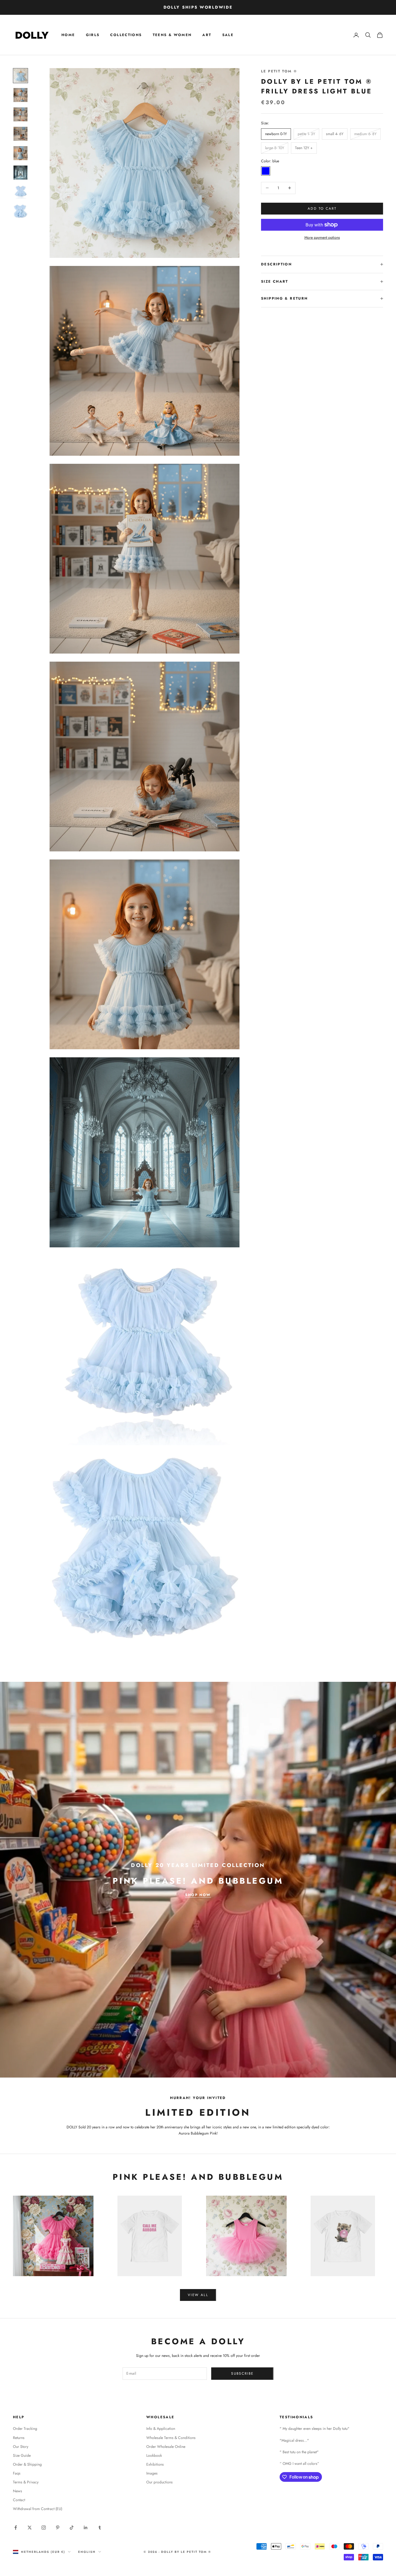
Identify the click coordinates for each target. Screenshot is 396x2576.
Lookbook (154, 2455)
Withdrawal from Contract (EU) (38, 2509)
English (87, 2552)
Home (68, 35)
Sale (228, 35)
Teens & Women (172, 35)
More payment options (322, 237)
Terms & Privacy (26, 2482)
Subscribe (242, 2373)
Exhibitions (155, 2464)
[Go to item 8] (20, 211)
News (18, 2491)
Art (207, 35)
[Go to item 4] (20, 134)
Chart (281, 281)
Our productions (159, 2482)
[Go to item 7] (20, 192)
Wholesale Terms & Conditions (171, 2438)
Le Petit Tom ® (279, 71)
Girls (93, 35)
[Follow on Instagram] (44, 2528)
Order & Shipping (27, 2464)
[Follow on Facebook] (16, 2528)
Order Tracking (25, 2428)
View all (198, 2295)
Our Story (21, 2447)
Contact (19, 2500)
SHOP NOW (198, 1895)
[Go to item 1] (20, 76)
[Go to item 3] (20, 114)
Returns (19, 2438)
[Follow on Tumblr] (100, 2528)
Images (152, 2473)
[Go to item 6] (20, 173)
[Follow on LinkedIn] (86, 2528)
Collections (126, 35)
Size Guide (22, 2455)
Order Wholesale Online (166, 2447)
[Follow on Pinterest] (58, 2528)
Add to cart (322, 208)
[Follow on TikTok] (72, 2528)
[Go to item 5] (20, 153)
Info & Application (161, 2428)
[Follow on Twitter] (30, 2528)
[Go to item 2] (20, 95)
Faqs (17, 2473)
